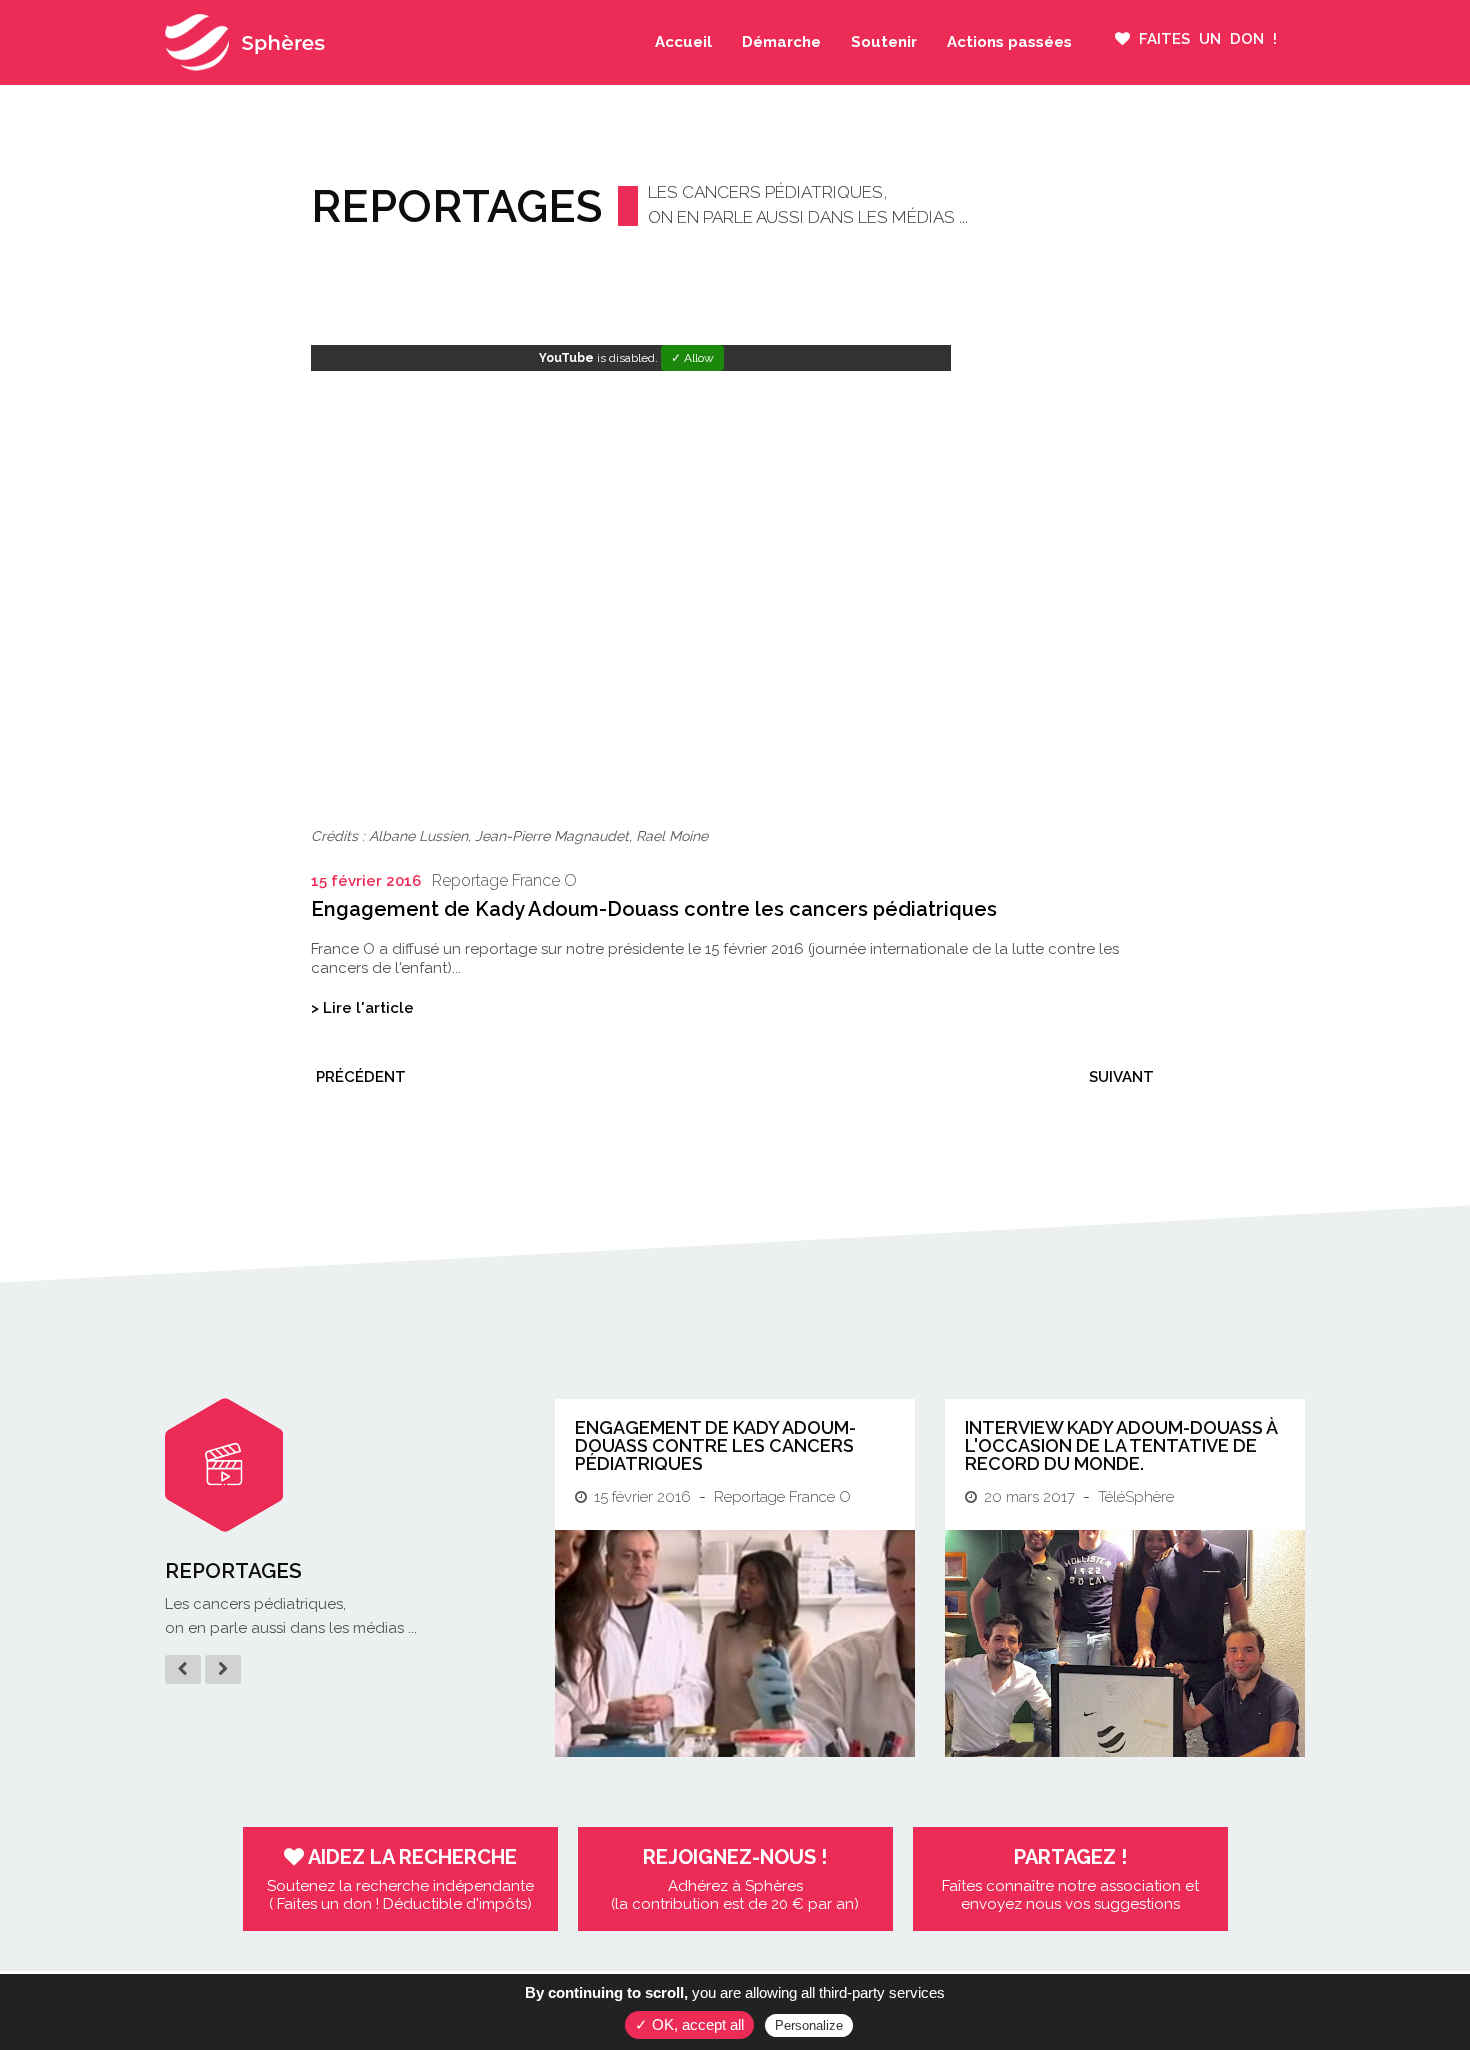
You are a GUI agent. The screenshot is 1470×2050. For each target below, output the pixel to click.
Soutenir (884, 42)
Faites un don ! (1203, 39)
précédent (361, 1077)
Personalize (809, 2025)
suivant (1121, 1077)
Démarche (781, 42)
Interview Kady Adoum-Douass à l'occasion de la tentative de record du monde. (1121, 1445)
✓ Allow (692, 358)
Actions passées (1009, 42)
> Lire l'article (362, 1008)
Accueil (683, 42)
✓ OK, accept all (689, 2024)
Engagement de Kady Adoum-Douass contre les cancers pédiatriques (715, 1445)
